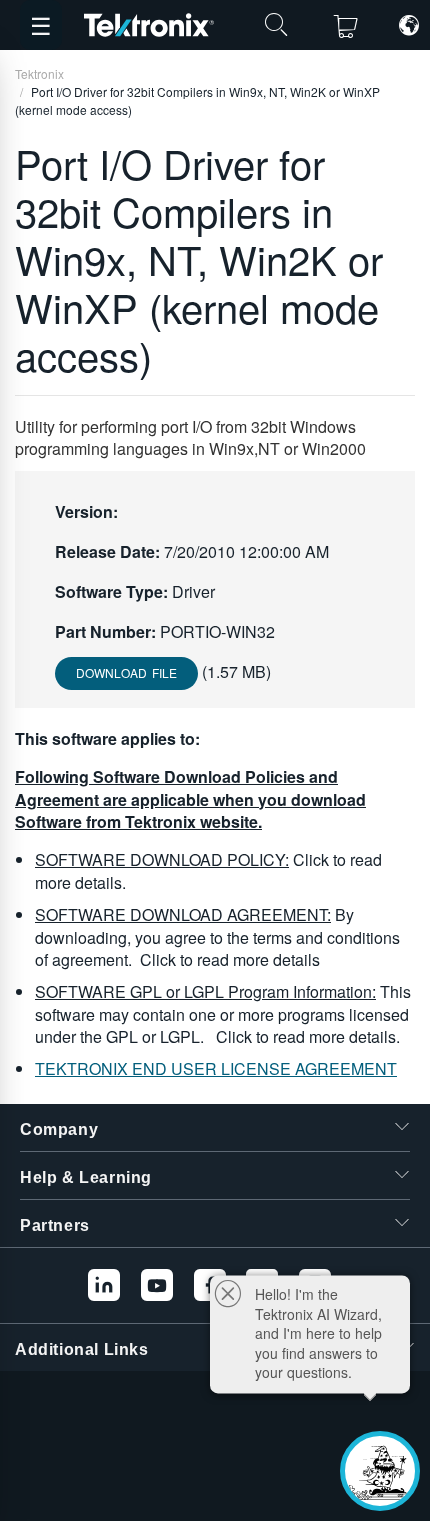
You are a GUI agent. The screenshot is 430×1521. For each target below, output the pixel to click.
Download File (126, 672)
